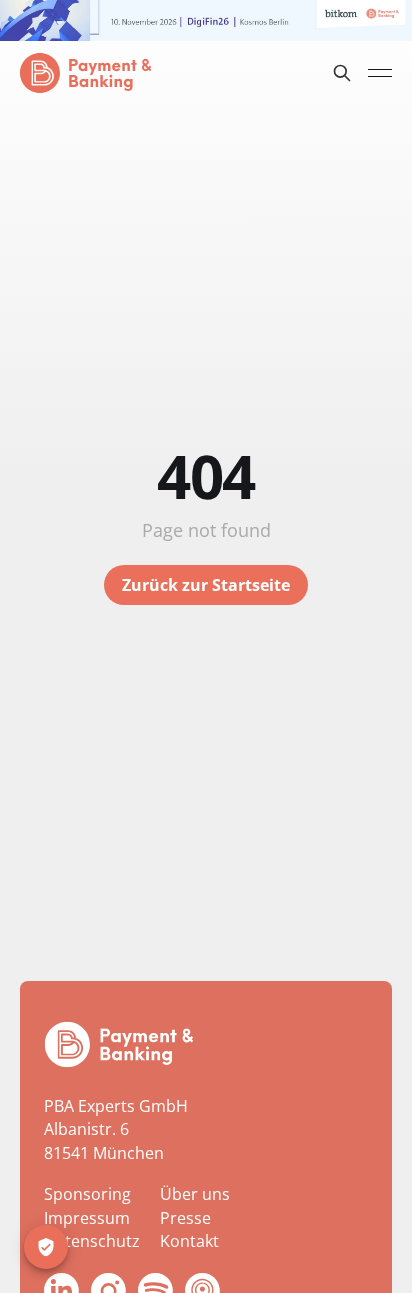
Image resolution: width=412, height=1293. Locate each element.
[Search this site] (342, 73)
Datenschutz (92, 1241)
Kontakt (189, 1241)
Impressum (87, 1218)
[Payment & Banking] (119, 1044)
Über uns (195, 1194)
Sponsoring (87, 1194)
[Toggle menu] (380, 73)
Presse (185, 1218)
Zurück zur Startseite (206, 585)
